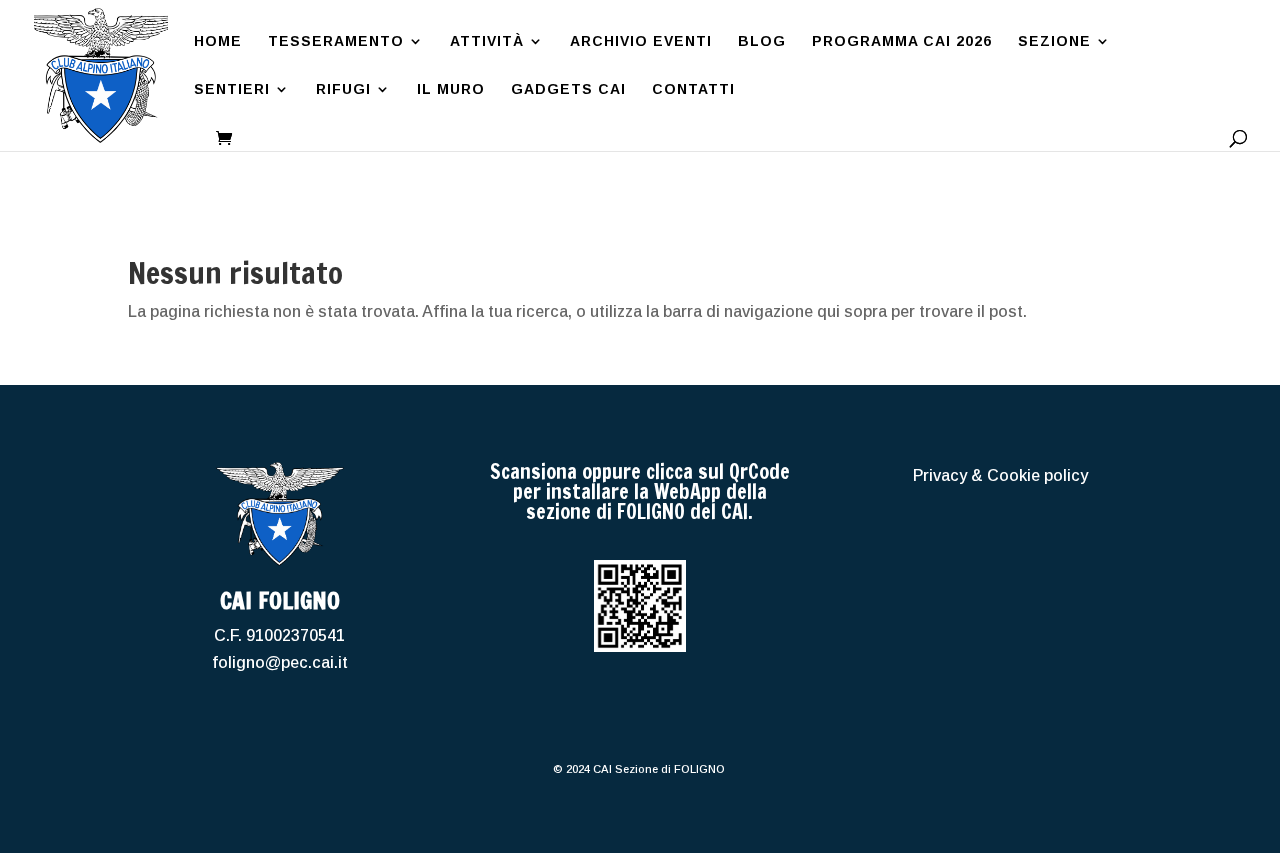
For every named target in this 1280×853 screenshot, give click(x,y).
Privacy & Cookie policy (1000, 475)
